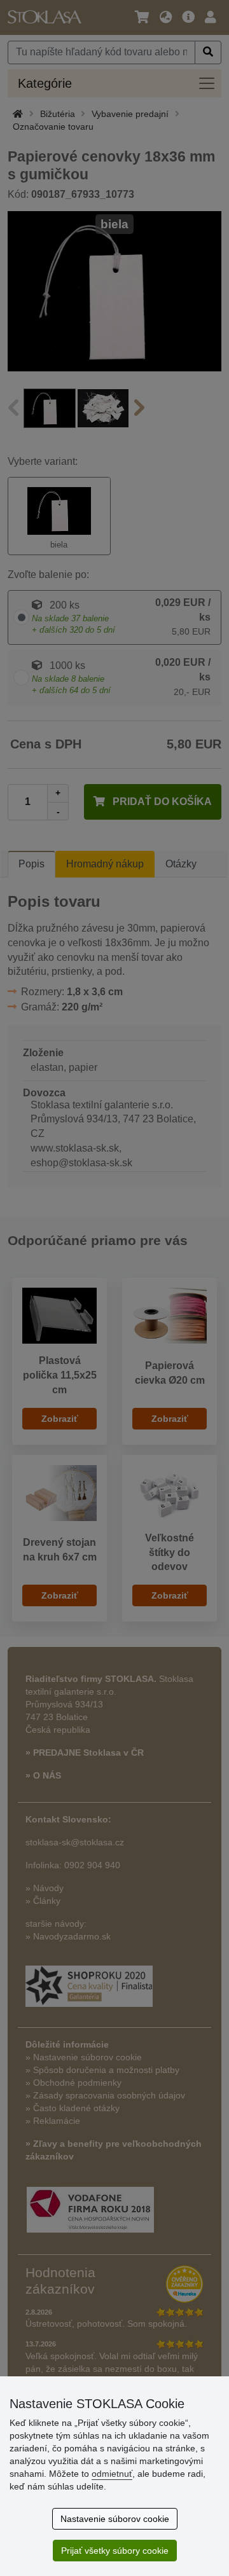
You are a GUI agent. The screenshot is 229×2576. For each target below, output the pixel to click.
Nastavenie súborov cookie (115, 2519)
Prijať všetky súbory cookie (115, 2551)
